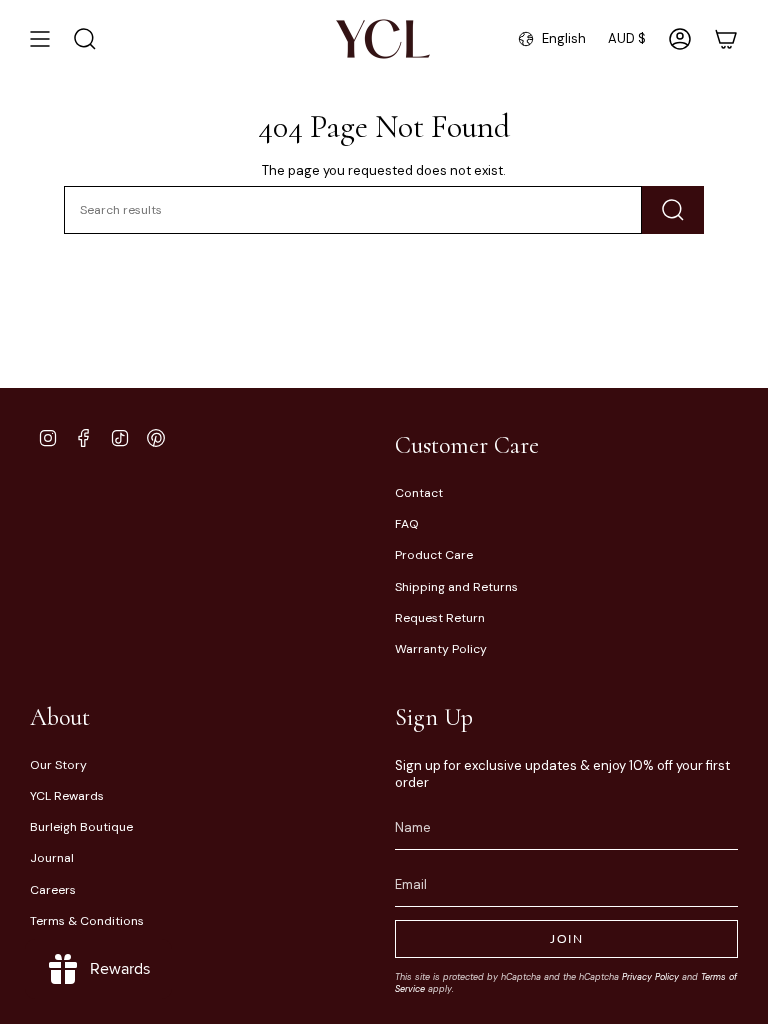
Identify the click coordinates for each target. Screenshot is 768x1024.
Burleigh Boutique (81, 827)
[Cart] (726, 39)
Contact (419, 493)
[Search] (673, 210)
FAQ (407, 524)
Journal (52, 858)
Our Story (58, 765)
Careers (53, 890)
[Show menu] (40, 39)
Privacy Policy (650, 977)
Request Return (440, 618)
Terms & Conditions (87, 921)
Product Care (434, 555)
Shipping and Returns (456, 587)
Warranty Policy (441, 649)
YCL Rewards (67, 796)
